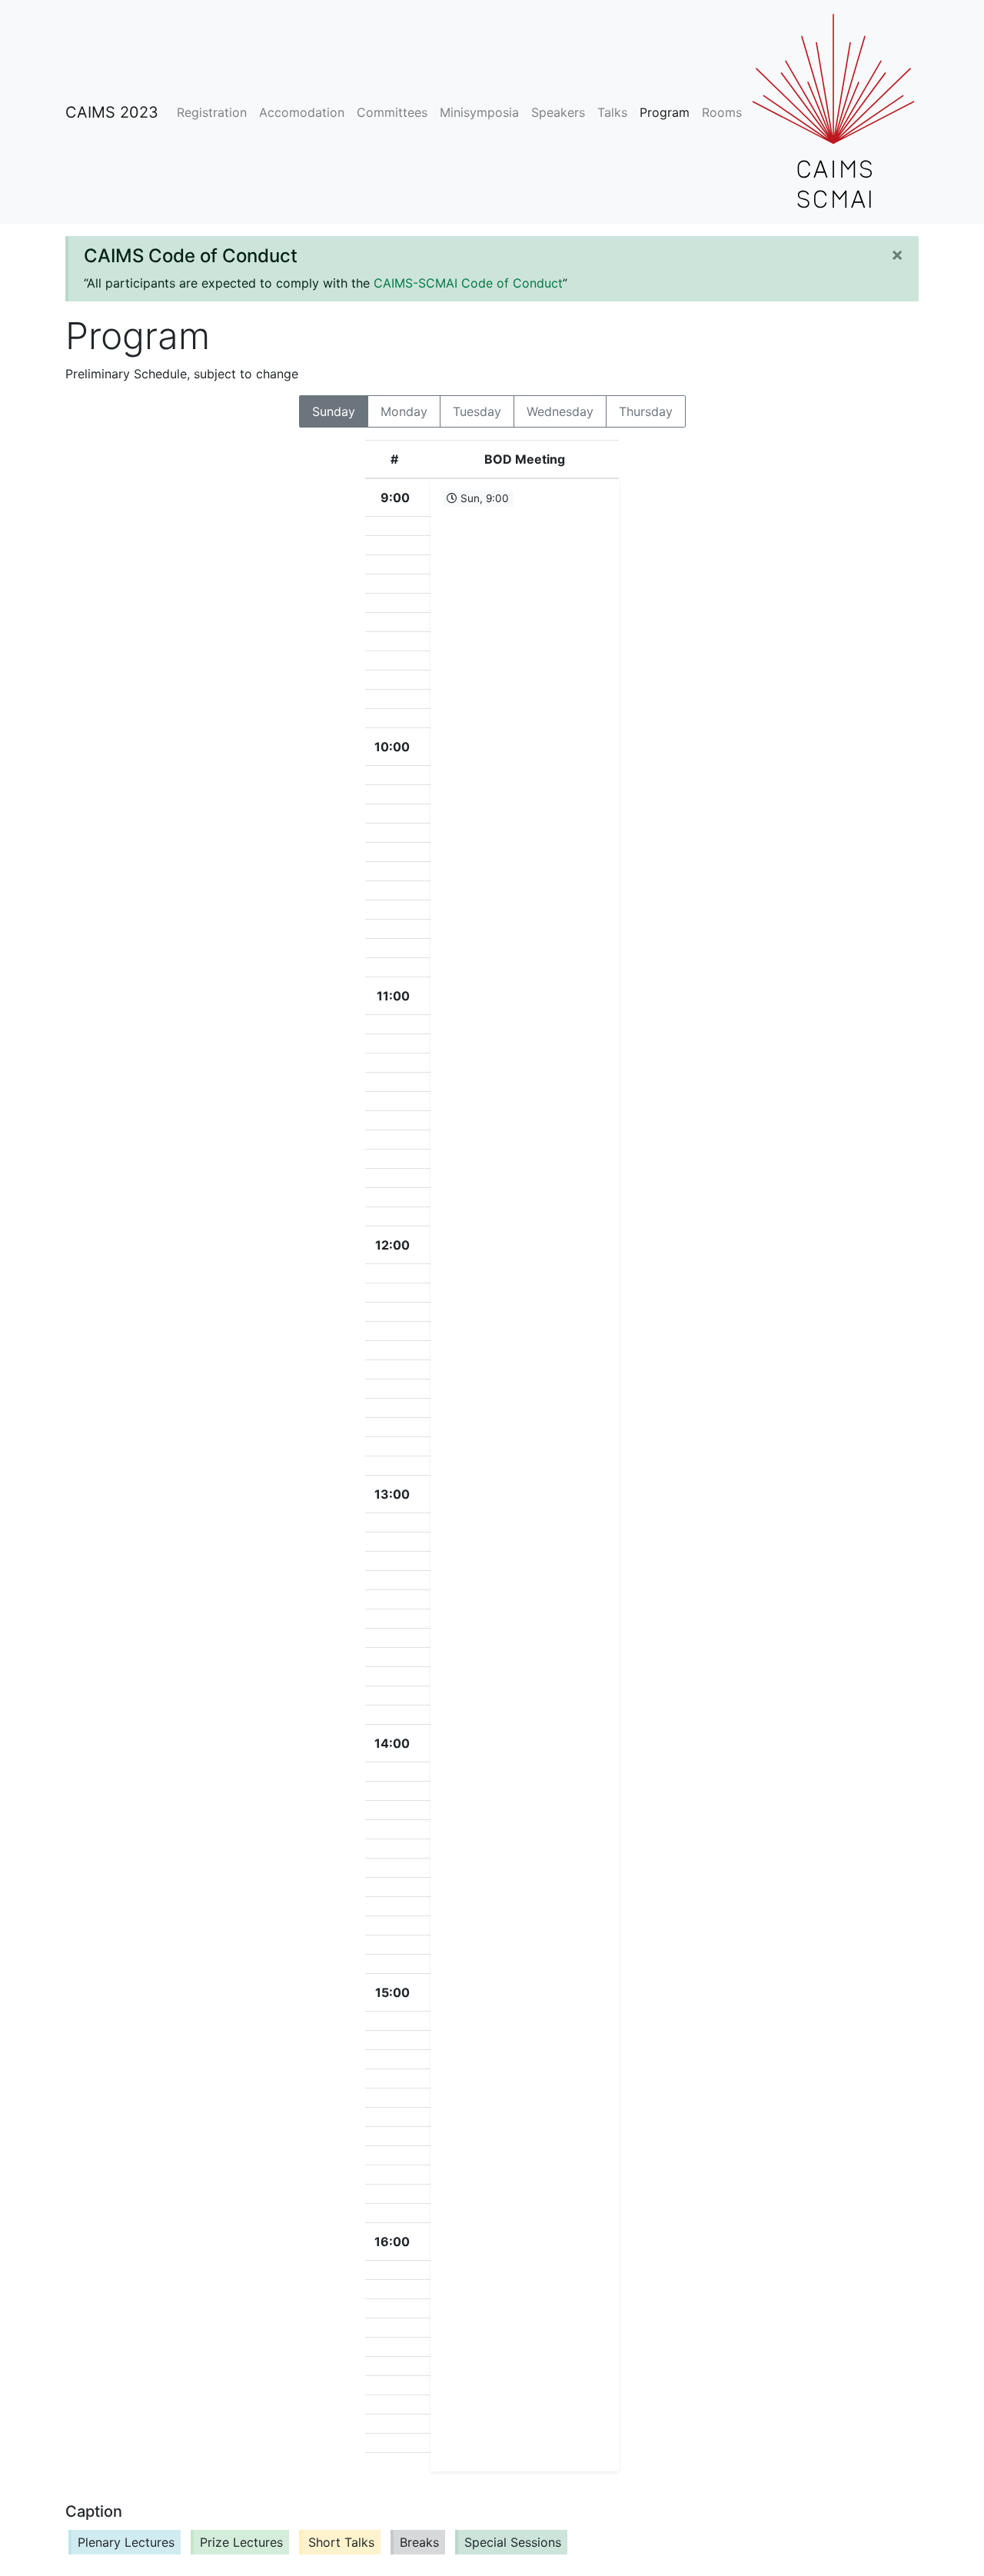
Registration (212, 112)
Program (665, 112)
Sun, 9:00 (483, 498)
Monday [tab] (404, 411)
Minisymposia (479, 112)
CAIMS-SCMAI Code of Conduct (468, 283)
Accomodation (302, 112)
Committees (392, 112)
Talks (612, 112)
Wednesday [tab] (560, 411)
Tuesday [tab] (477, 411)
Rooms (722, 112)
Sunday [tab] (334, 411)
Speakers (558, 112)
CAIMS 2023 (112, 112)
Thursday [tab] (646, 411)
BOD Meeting (525, 459)
